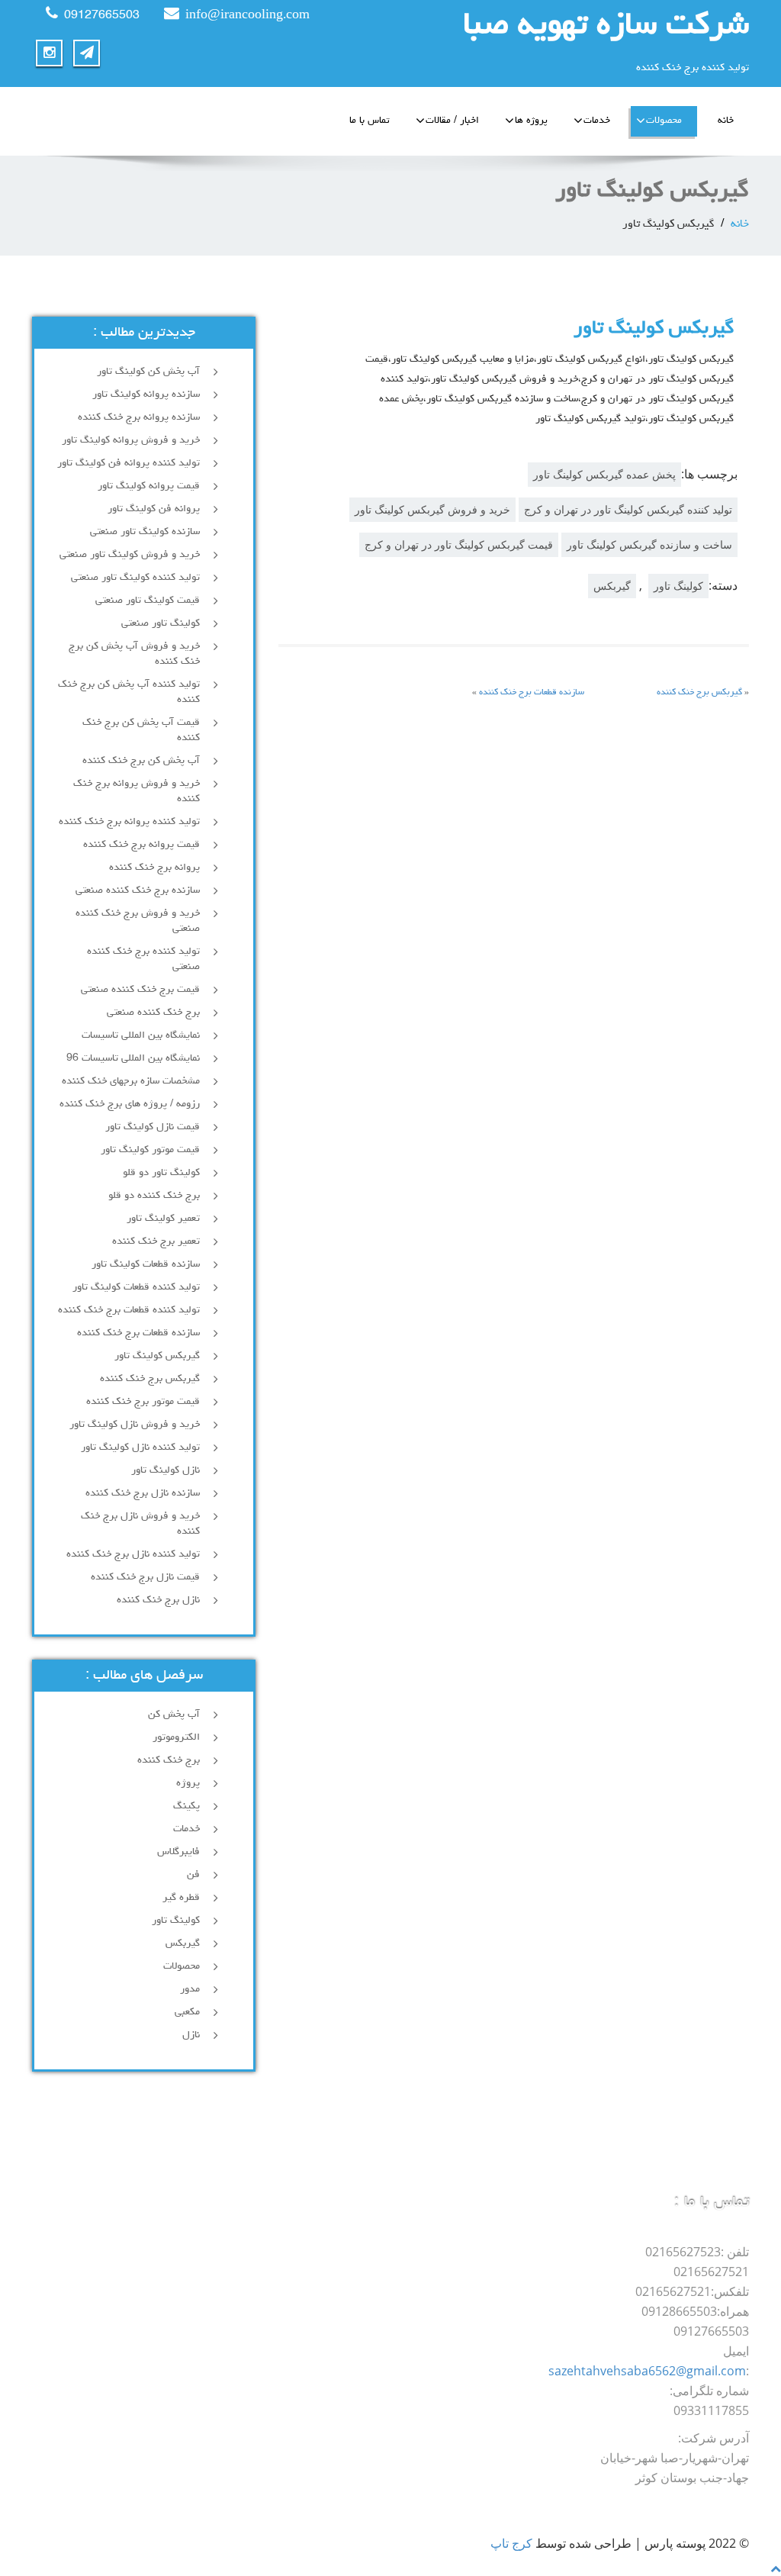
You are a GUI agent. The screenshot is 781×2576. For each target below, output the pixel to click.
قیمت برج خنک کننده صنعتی (140, 990)
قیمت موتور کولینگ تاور (150, 1150)
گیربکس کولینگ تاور (157, 1356)
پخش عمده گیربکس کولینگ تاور (604, 474)
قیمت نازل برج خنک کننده (145, 1577)
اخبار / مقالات (452, 121)
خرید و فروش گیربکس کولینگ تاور (432, 509)
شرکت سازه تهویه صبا (606, 27)
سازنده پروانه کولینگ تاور (146, 394)
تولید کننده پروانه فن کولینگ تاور (129, 463)
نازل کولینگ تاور (166, 1470)
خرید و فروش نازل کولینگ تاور (135, 1425)
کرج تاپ (511, 2543)
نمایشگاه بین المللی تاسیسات (141, 1035)
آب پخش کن (174, 1715)
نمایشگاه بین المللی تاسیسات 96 (133, 1058)
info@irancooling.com (247, 16)
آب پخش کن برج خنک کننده (141, 761)
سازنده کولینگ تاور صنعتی (145, 532)
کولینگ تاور (678, 586)
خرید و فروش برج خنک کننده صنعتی (138, 921)
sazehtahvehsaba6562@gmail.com (647, 2371)
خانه (726, 121)
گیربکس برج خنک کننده (699, 693)
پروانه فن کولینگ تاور (154, 509)
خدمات (597, 121)
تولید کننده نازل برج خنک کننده (133, 1554)
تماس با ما (370, 121)
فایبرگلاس (178, 1852)
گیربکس (612, 586)
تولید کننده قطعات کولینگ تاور (136, 1287)
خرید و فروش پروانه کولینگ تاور (131, 440)
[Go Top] (776, 2568)
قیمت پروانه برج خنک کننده (141, 845)
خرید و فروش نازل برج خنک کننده (140, 1524)
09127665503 (102, 16)
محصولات (664, 121)
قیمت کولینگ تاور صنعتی (148, 601)
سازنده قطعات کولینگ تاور (146, 1264)
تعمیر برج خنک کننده (156, 1241)
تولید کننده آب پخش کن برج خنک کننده (129, 692)
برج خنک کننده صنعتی (153, 1013)
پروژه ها (531, 121)
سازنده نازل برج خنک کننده (143, 1493)
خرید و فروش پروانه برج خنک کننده (137, 791)
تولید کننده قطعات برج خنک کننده (129, 1310)
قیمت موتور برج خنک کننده (143, 1402)
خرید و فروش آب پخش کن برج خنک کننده (134, 654)
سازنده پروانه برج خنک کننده (139, 417)
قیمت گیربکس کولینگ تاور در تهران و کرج (459, 544)
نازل (191, 2035)
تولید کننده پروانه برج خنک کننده (129, 822)
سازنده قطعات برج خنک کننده (532, 693)
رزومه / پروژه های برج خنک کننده (130, 1104)
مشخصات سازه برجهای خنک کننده (131, 1081)
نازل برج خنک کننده (158, 1600)
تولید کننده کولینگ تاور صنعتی (135, 578)
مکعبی (187, 2012)
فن (193, 1875)
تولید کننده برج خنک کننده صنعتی (143, 959)
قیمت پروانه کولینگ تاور (149, 486)
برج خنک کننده (169, 1760)
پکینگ (186, 1806)
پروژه (188, 1783)
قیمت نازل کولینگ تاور (153, 1127)
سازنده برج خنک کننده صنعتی (138, 890)
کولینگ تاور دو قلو (161, 1173)
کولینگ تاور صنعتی (161, 623)
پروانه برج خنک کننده (154, 868)
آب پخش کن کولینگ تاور (148, 372)
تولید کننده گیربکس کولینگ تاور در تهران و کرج (628, 509)
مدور (190, 1989)
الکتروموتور (176, 1737)
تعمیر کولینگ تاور (163, 1219)
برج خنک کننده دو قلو (154, 1196)
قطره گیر (181, 1898)
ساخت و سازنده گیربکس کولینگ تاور (649, 544)
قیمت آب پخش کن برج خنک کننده (141, 730)
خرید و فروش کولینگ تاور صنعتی (130, 555)
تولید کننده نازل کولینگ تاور (140, 1447)
